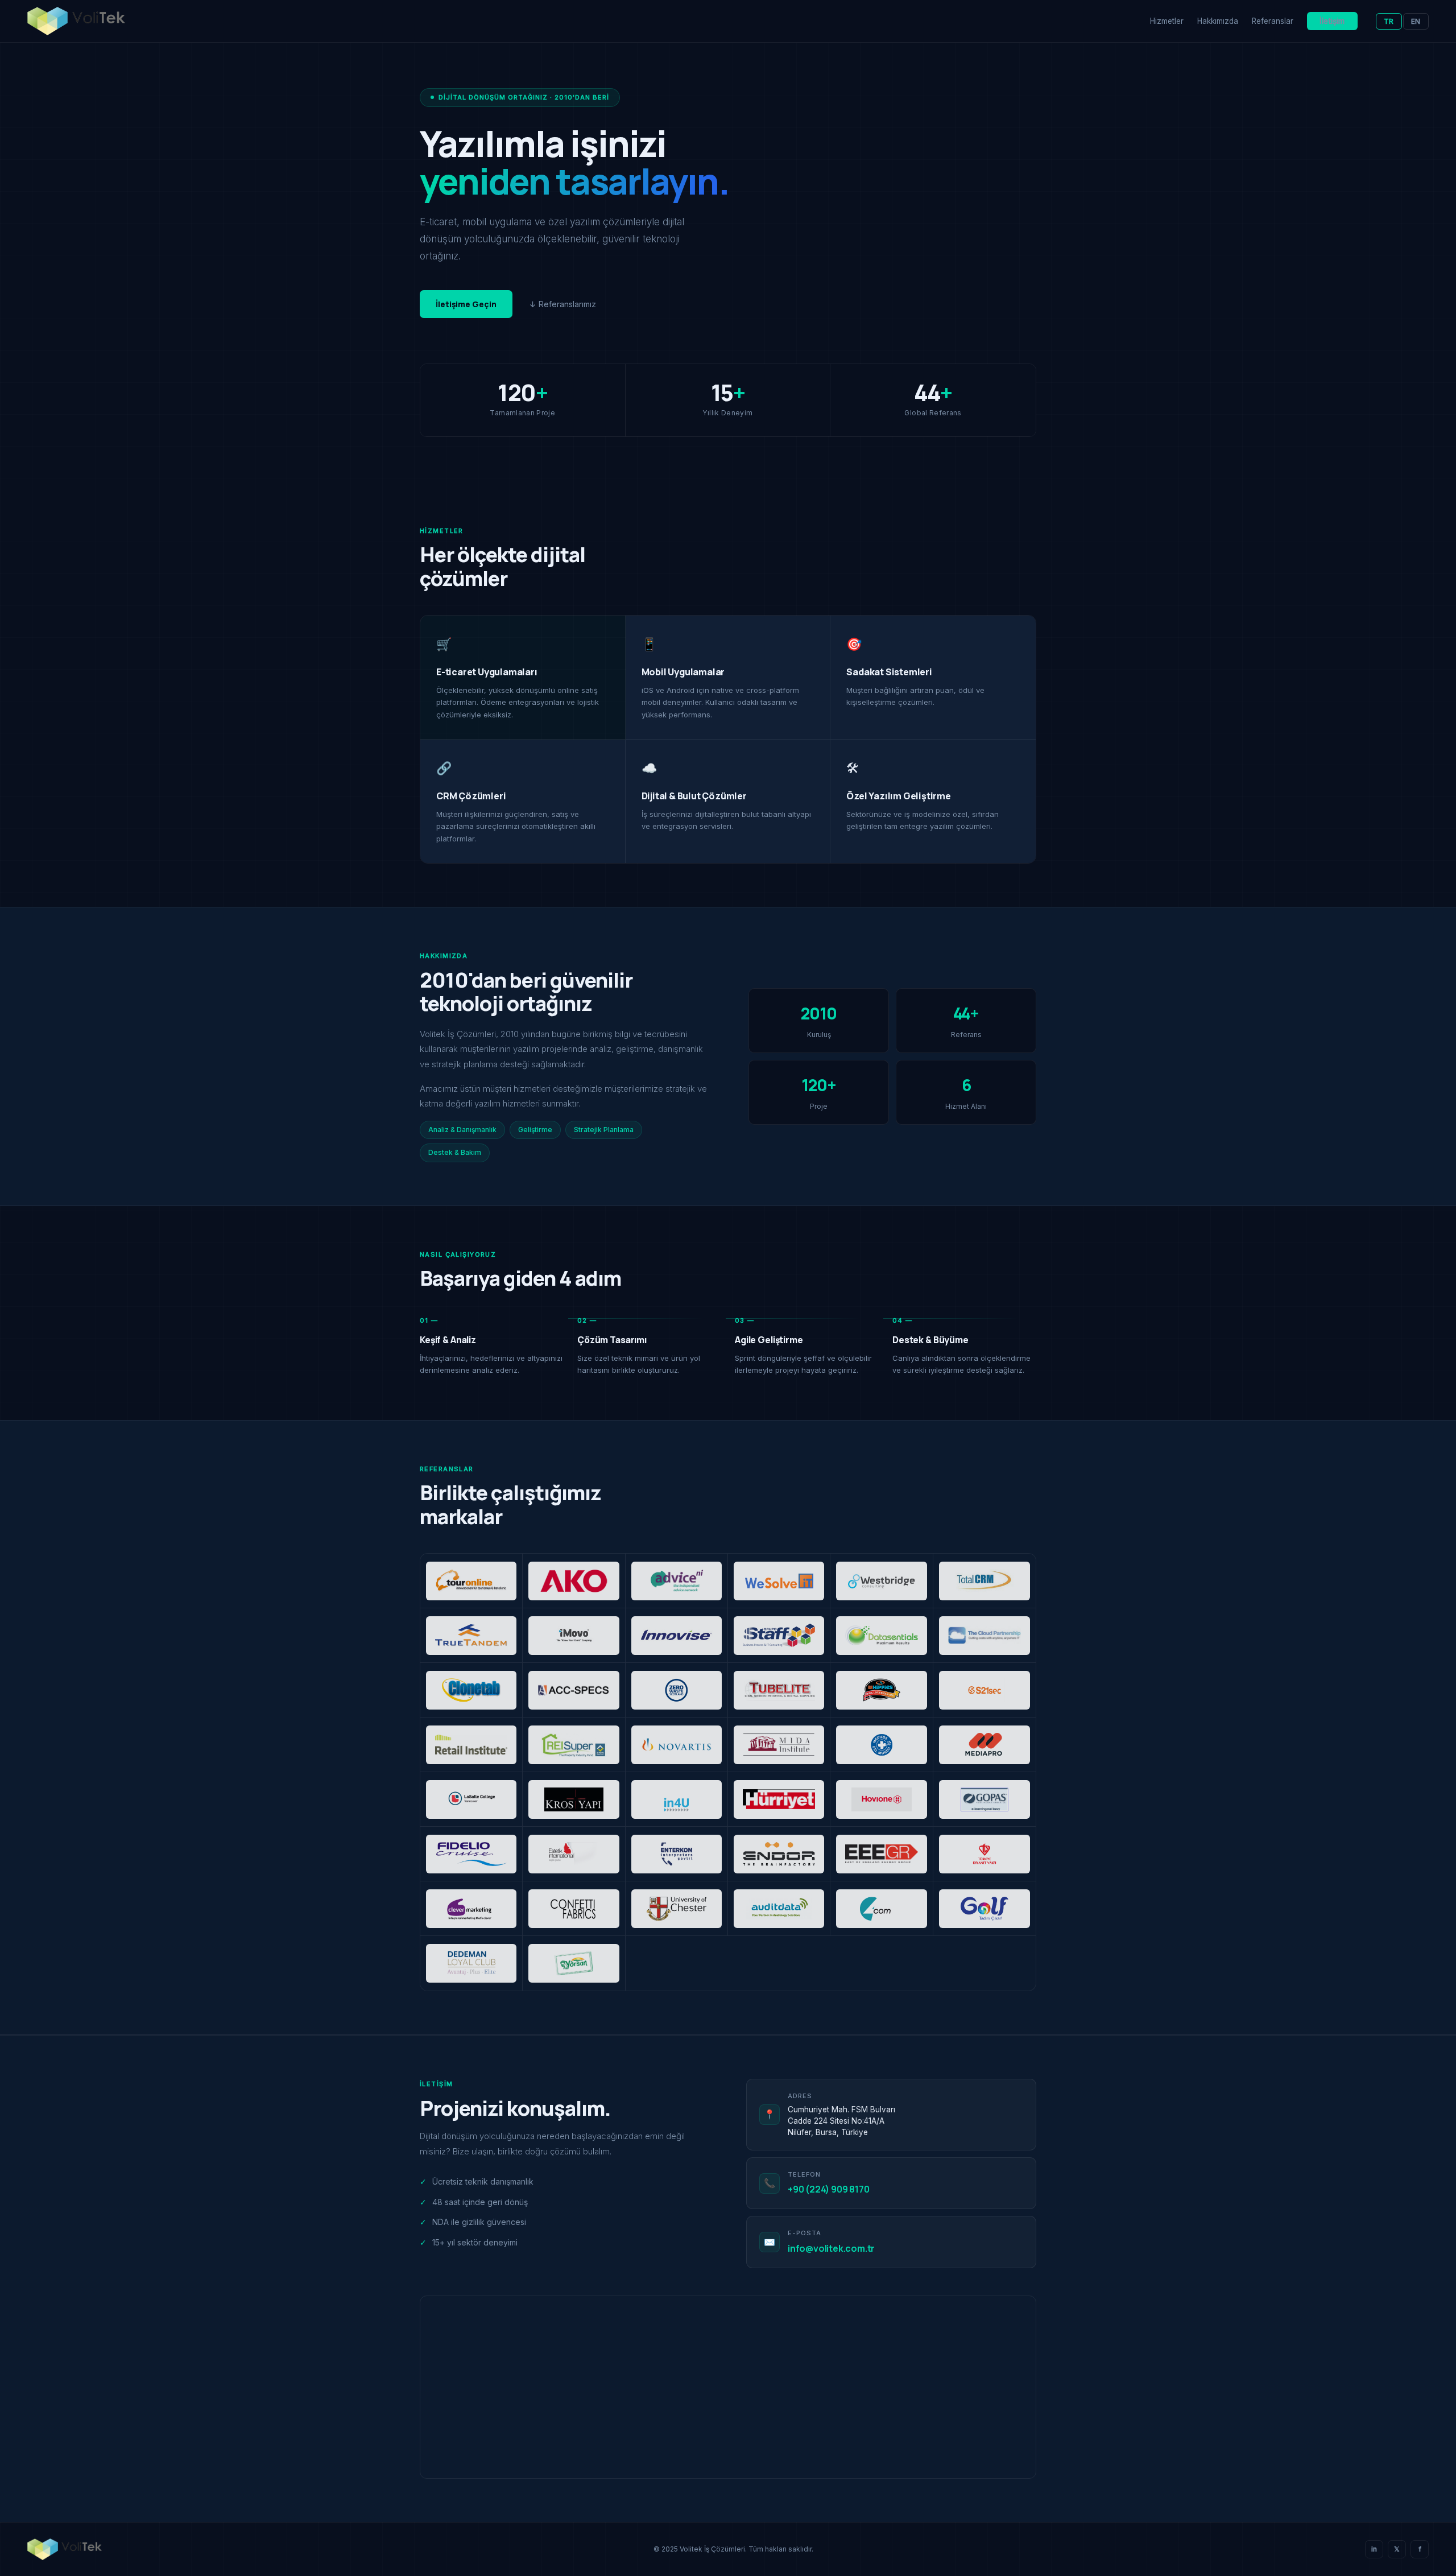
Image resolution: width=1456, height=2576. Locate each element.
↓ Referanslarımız (563, 304)
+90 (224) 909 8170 (828, 2189)
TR (1389, 21)
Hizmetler (1167, 21)
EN (1416, 21)
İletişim (1332, 21)
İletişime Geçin (466, 304)
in (1374, 2549)
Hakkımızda (1218, 21)
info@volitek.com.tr (831, 2248)
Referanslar (1273, 21)
